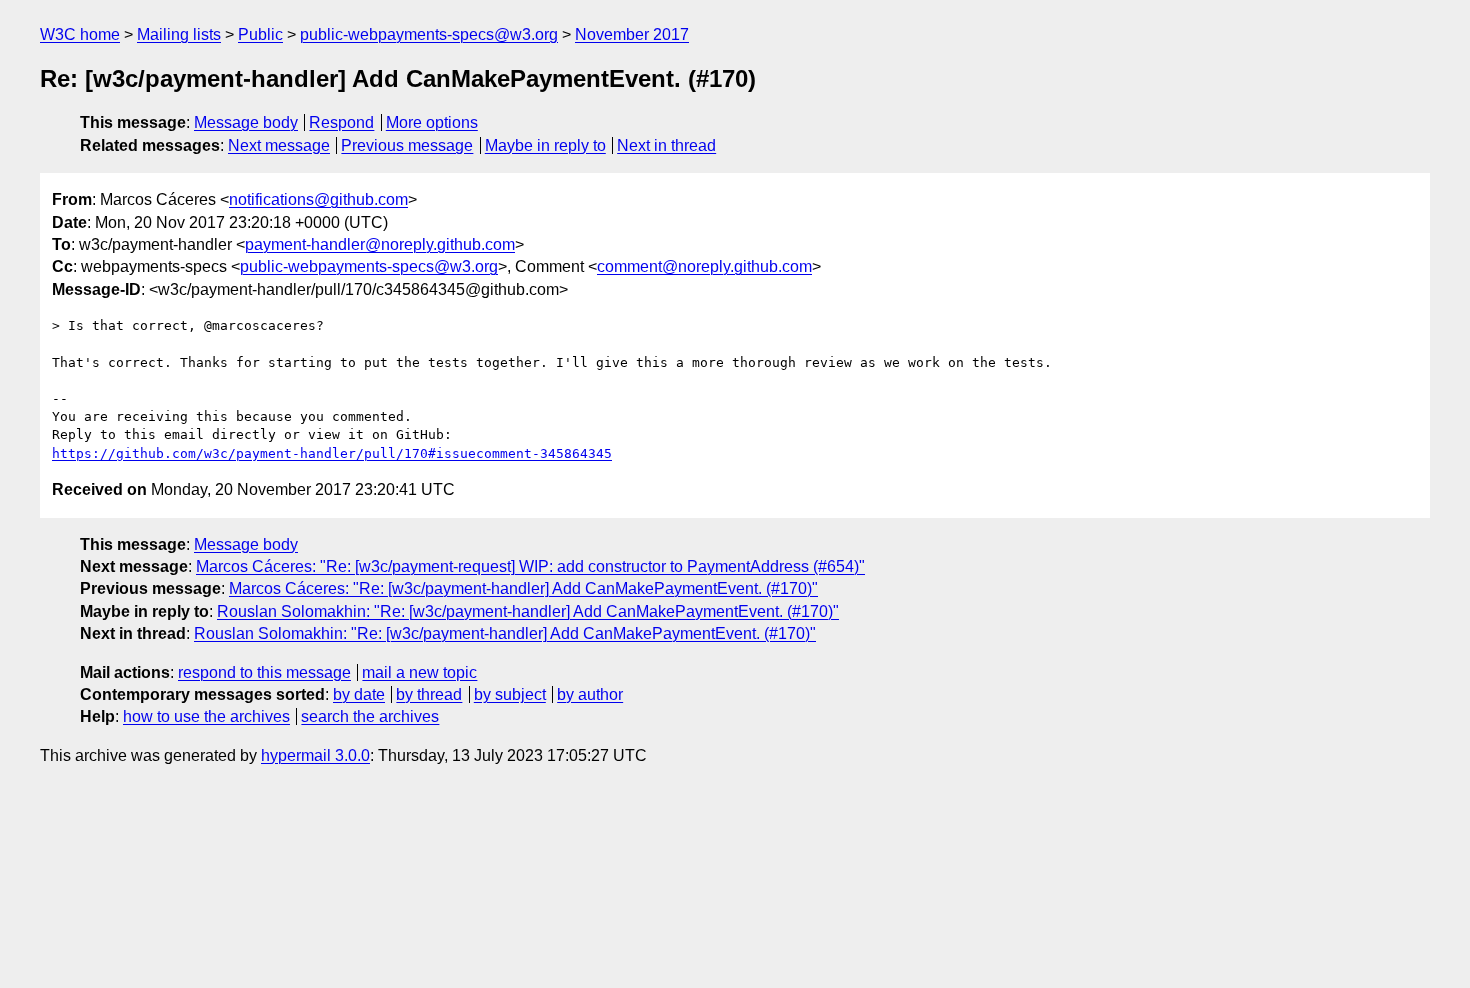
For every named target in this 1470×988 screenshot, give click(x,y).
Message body (246, 122)
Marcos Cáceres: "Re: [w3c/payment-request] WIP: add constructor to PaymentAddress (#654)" (530, 566)
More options (432, 122)
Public (260, 34)
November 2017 (632, 34)
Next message (279, 145)
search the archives (370, 716)
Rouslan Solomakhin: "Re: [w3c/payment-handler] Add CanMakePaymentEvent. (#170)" (528, 611)
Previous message (407, 145)
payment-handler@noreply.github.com (380, 244)
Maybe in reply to (545, 145)
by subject (510, 694)
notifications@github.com (318, 199)
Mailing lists (179, 34)
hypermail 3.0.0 (315, 755)
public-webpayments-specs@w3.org (429, 34)
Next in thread (666, 145)
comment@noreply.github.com (704, 266)
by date (359, 694)
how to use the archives (206, 716)
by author (590, 694)
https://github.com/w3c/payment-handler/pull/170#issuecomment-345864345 (332, 453)
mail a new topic (419, 672)
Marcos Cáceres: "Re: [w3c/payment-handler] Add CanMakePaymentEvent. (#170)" (523, 588)
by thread (429, 694)
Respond (341, 122)
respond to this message (264, 672)
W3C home (80, 34)
